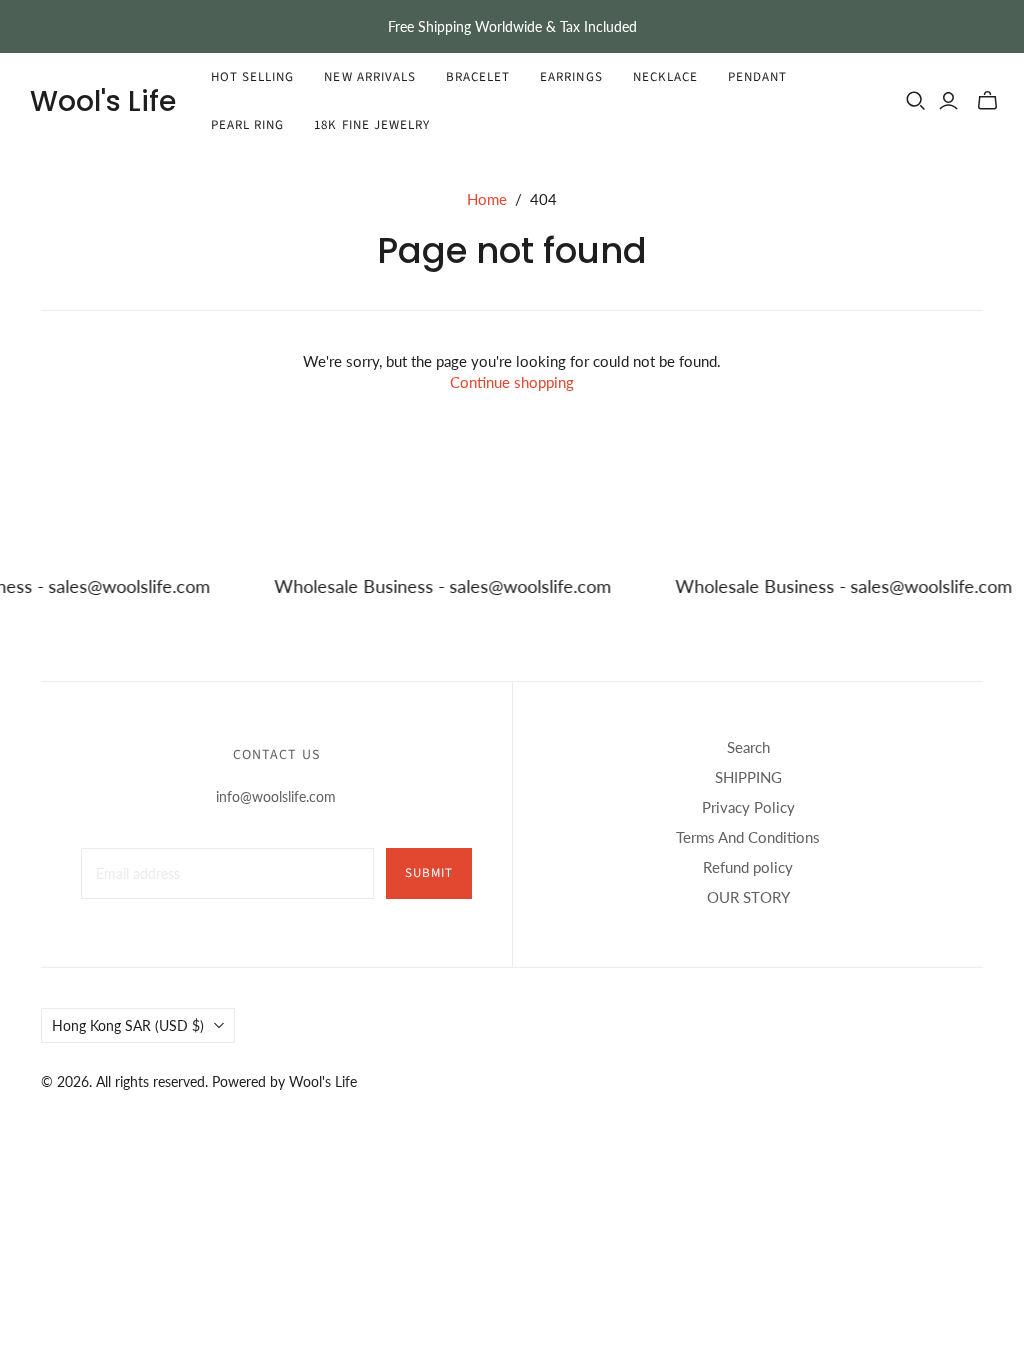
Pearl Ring (247, 125)
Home (487, 199)
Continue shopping (512, 382)
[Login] (948, 101)
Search (748, 747)
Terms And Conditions (748, 837)
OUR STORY (748, 897)
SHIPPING (748, 777)
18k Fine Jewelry (372, 125)
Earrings (571, 77)
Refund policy (748, 867)
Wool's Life (103, 101)
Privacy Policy (748, 807)
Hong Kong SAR (128, 1025)
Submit (429, 873)
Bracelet (478, 77)
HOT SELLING (252, 77)
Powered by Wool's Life (284, 1081)
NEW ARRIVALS (369, 77)
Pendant (757, 77)
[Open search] (916, 101)
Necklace (665, 77)
